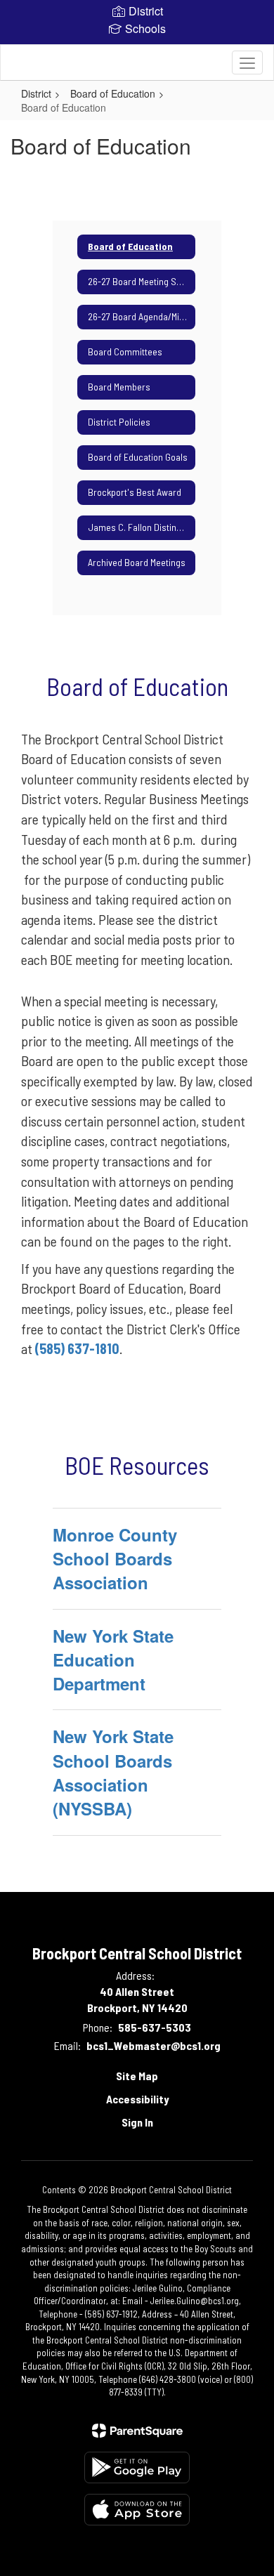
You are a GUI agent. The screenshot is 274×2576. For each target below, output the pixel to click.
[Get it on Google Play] (137, 2467)
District (36, 93)
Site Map (137, 2076)
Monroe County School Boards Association (115, 1559)
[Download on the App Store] (137, 2510)
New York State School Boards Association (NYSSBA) (113, 1772)
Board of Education (113, 93)
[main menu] (247, 63)
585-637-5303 (155, 2027)
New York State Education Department (113, 1660)
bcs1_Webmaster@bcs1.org (154, 2045)
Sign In (137, 2122)
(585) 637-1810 (77, 1348)
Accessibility (137, 2099)
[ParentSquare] (137, 2431)
